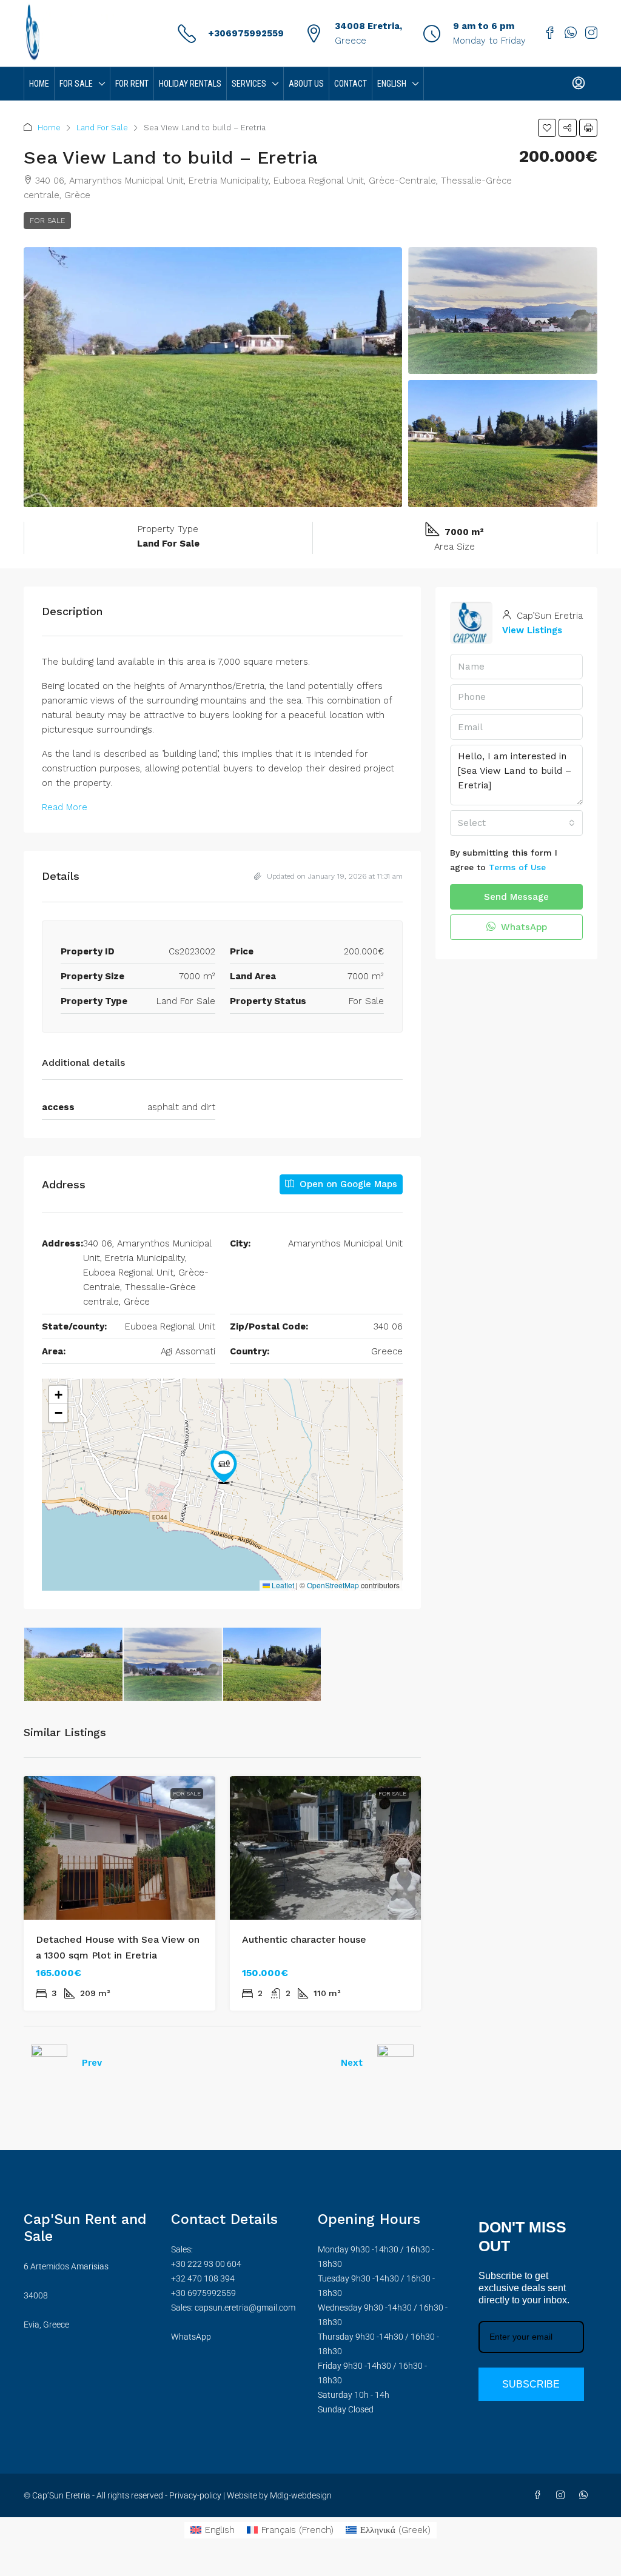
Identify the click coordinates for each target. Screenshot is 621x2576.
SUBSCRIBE (531, 2384)
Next (352, 2063)
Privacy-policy (195, 2495)
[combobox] (516, 823)
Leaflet (282, 1585)
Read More (65, 807)
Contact (351, 84)
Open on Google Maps (347, 1184)
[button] (547, 128)
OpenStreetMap (333, 1585)
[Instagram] (563, 2495)
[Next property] (395, 2063)
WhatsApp (522, 927)
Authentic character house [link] (304, 1939)
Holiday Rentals (190, 84)
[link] (119, 1848)
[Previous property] (49, 2063)
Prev (92, 2063)
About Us (306, 84)
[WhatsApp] (586, 2495)
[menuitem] (579, 84)
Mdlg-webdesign (300, 2495)
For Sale (76, 84)
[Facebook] (540, 2495)
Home (39, 84)
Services (249, 84)
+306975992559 (246, 33)
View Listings (532, 630)
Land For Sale (102, 128)
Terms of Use (517, 867)
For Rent (132, 84)
